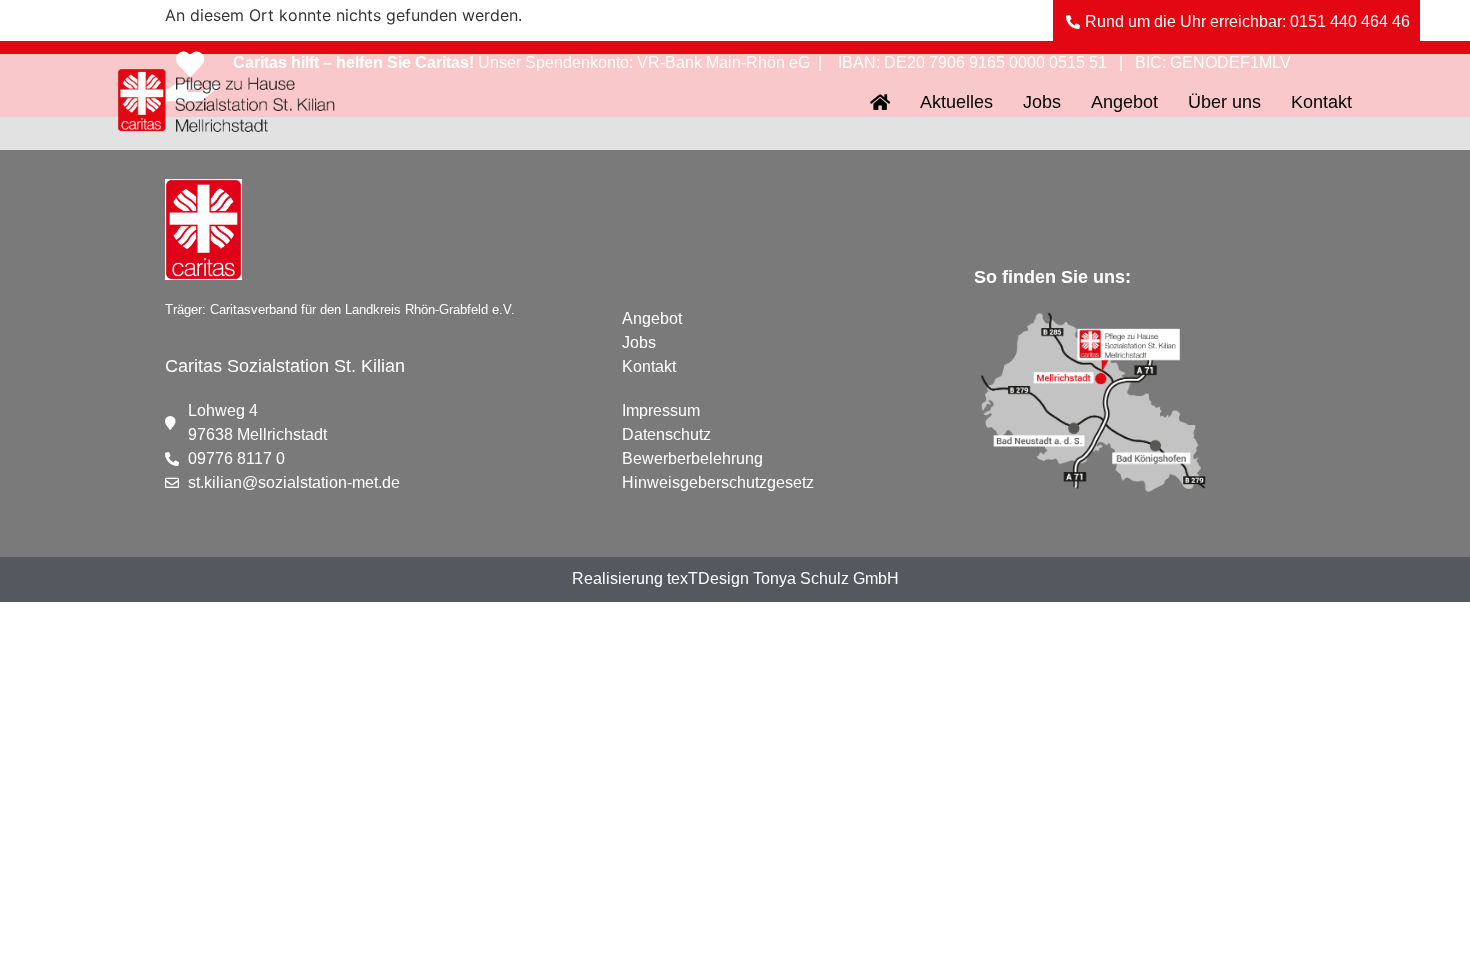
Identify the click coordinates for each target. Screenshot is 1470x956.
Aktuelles (956, 102)
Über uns (1224, 102)
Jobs (1042, 102)
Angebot (1124, 102)
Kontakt (1321, 102)
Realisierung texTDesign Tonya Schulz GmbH (735, 578)
